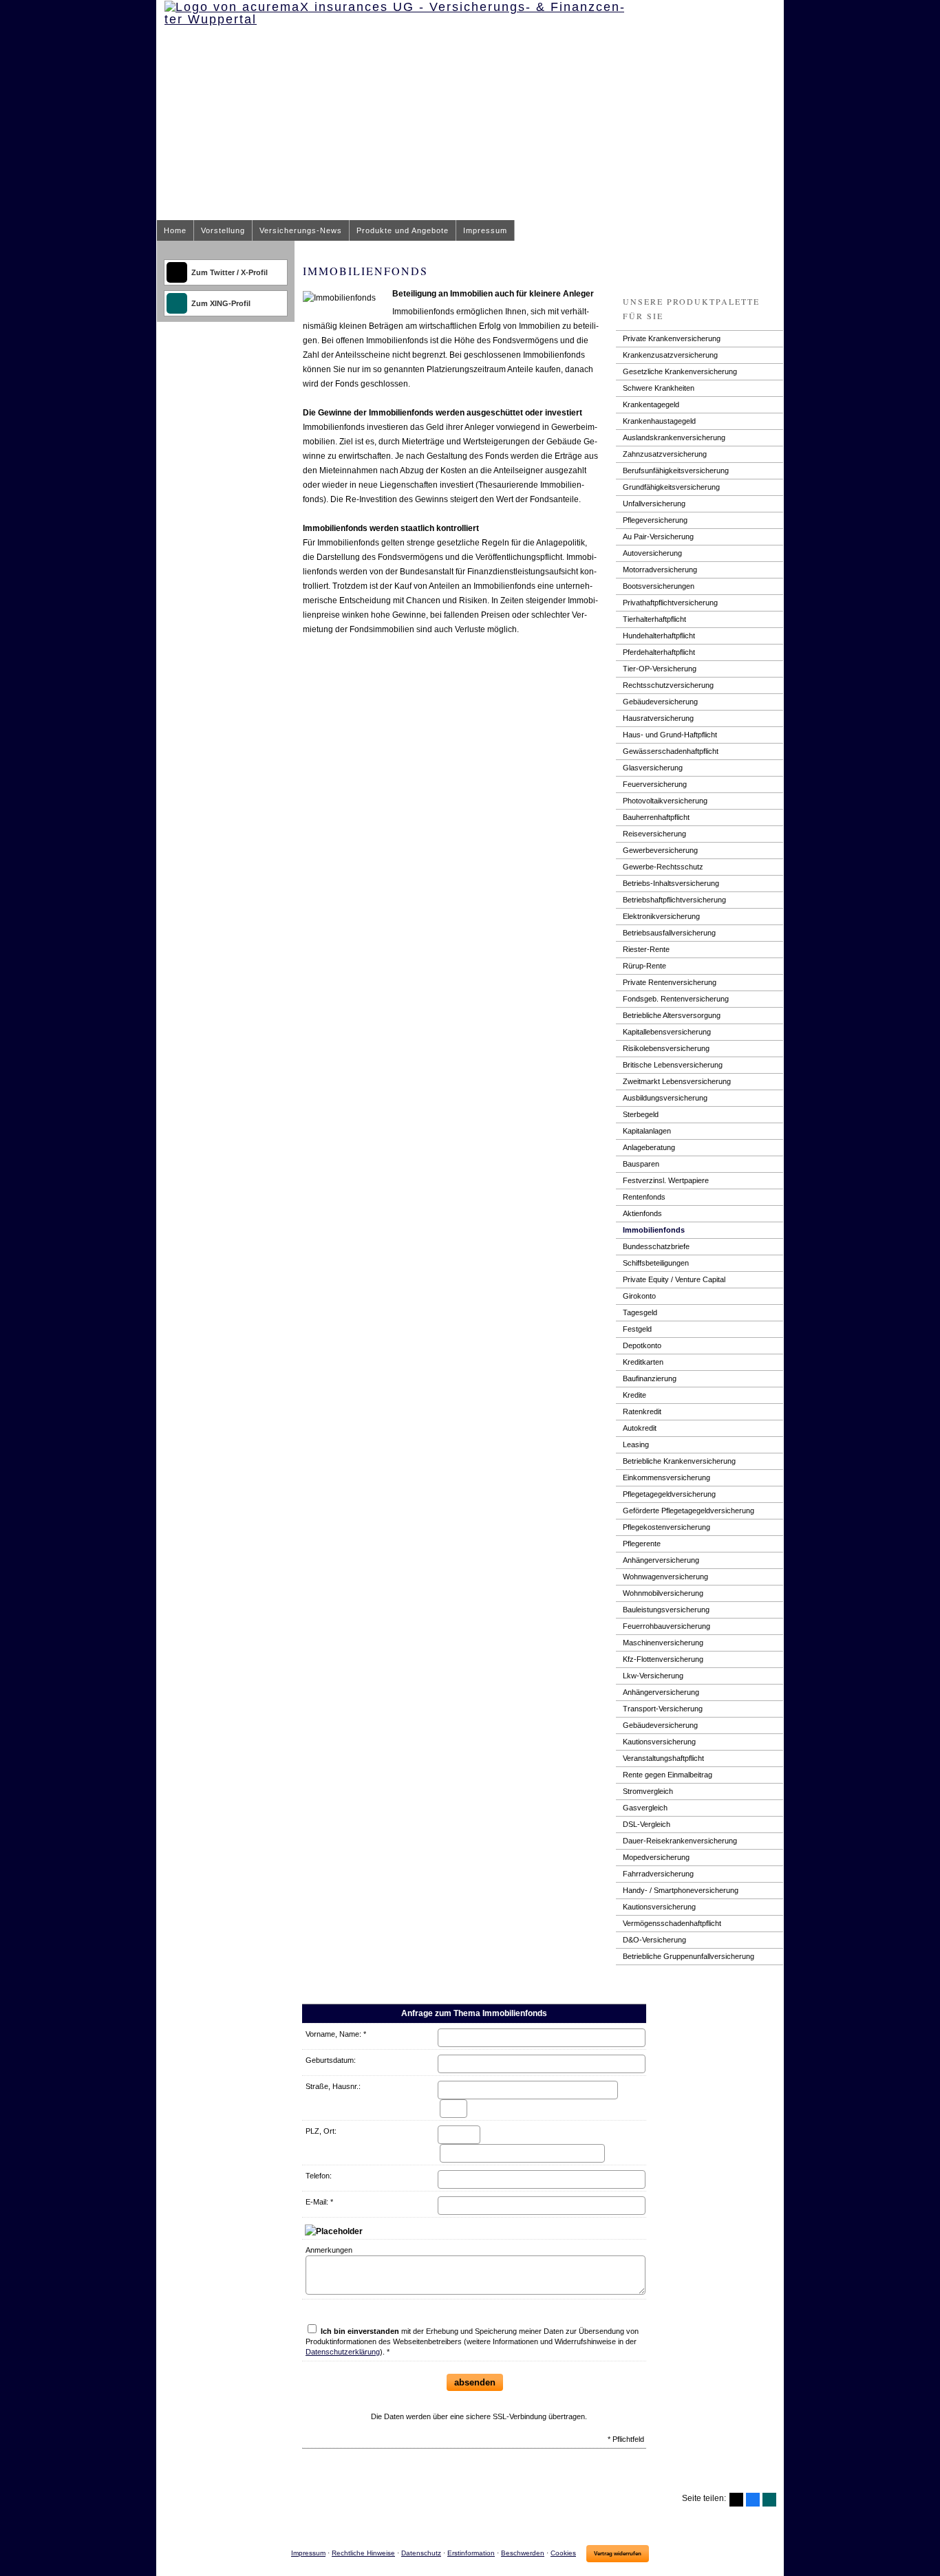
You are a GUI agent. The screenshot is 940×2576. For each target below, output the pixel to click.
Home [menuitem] (175, 230)
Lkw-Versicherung (653, 1676)
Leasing (636, 1444)
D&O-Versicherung (654, 1940)
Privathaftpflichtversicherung (670, 603)
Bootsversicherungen (659, 586)
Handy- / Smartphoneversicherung (681, 1890)
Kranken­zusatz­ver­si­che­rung (670, 355)
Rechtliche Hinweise (363, 2553)
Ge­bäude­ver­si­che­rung (660, 702)
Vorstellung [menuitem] (223, 230)
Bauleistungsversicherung (666, 1610)
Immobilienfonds (654, 1230)
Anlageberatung (649, 1147)
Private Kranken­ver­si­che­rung (672, 338)
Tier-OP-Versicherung (660, 669)
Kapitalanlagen (647, 1131)
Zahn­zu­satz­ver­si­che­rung (665, 454)
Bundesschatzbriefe (656, 1246)
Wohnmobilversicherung (663, 1593)
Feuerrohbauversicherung (666, 1626)
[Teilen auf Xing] (769, 2500)
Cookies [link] (563, 2553)
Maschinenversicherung (663, 1643)
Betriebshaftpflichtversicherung (674, 900)
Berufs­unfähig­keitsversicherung (676, 470)
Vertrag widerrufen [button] (618, 2554)
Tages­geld (640, 1312)
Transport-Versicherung (663, 1709)
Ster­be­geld (641, 1114)
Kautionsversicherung (659, 1742)
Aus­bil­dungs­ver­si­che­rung (665, 1098)
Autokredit (640, 1428)
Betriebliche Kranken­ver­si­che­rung (679, 1461)
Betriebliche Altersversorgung (672, 1015)
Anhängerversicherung (661, 1560)
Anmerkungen (329, 2250)
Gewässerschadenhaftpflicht (671, 751)
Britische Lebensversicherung (673, 1065)
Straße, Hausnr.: (333, 2086)
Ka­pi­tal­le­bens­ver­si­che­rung (667, 1032)
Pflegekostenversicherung (666, 1527)
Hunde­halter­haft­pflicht (659, 636)
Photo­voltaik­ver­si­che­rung (665, 801)
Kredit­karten (643, 1362)
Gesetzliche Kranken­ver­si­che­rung (680, 371)
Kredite (634, 1395)
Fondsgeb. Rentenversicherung (676, 999)
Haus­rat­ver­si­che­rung (658, 718)
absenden (475, 2382)
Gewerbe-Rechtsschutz (663, 867)
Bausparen (641, 1164)
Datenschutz (421, 2553)
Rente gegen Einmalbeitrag (667, 1775)
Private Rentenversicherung (670, 982)
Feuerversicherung (655, 784)
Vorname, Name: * (336, 2034)
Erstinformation (471, 2553)
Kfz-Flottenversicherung (663, 1659)
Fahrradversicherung (658, 1874)
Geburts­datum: (331, 2060)
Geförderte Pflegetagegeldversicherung (688, 1511)
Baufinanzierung (650, 1378)
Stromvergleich (648, 1791)
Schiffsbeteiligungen (656, 1263)
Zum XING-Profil (221, 303)
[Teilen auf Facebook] (753, 2500)
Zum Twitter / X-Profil (229, 272)
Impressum (308, 2553)
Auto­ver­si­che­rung (652, 553)
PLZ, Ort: (321, 2131)
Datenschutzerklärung (343, 2352)
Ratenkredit (642, 1411)
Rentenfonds (644, 1197)
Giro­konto (639, 1296)
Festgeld (637, 1329)
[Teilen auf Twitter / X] (736, 2500)
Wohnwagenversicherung (665, 1577)
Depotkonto (642, 1345)
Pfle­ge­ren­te (642, 1544)
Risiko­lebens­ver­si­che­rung (666, 1048)
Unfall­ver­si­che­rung (654, 504)
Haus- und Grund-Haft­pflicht (670, 735)
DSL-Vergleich (647, 1824)
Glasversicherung (653, 768)
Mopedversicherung (656, 1857)
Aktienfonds (642, 1213)
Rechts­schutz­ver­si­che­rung (668, 685)
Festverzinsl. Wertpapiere (666, 1180)
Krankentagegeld (651, 404)
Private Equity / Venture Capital (674, 1279)
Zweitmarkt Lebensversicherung (677, 1081)
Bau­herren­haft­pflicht (656, 817)
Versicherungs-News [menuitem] (301, 230)
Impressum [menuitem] (485, 230)
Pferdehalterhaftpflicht (659, 652)
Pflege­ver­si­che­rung (655, 520)
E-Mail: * (319, 2202)
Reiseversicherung (654, 834)
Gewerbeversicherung (660, 850)
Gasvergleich (645, 1808)
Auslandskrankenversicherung (674, 437)
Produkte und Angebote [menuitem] (403, 230)
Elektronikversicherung (661, 916)
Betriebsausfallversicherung (669, 933)
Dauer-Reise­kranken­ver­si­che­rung (680, 1841)
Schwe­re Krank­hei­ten (659, 388)
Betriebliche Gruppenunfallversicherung (688, 1956)
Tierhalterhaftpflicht (654, 619)
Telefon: (319, 2176)
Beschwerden (523, 2553)
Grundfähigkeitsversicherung (671, 487)
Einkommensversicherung (666, 1478)
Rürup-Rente (644, 966)
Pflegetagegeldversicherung (669, 1494)
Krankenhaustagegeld (659, 421)
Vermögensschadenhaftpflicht (672, 1923)
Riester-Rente (646, 949)
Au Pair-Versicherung (658, 537)
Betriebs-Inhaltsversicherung (671, 883)
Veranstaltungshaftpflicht (663, 1758)
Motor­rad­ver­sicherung (660, 570)
